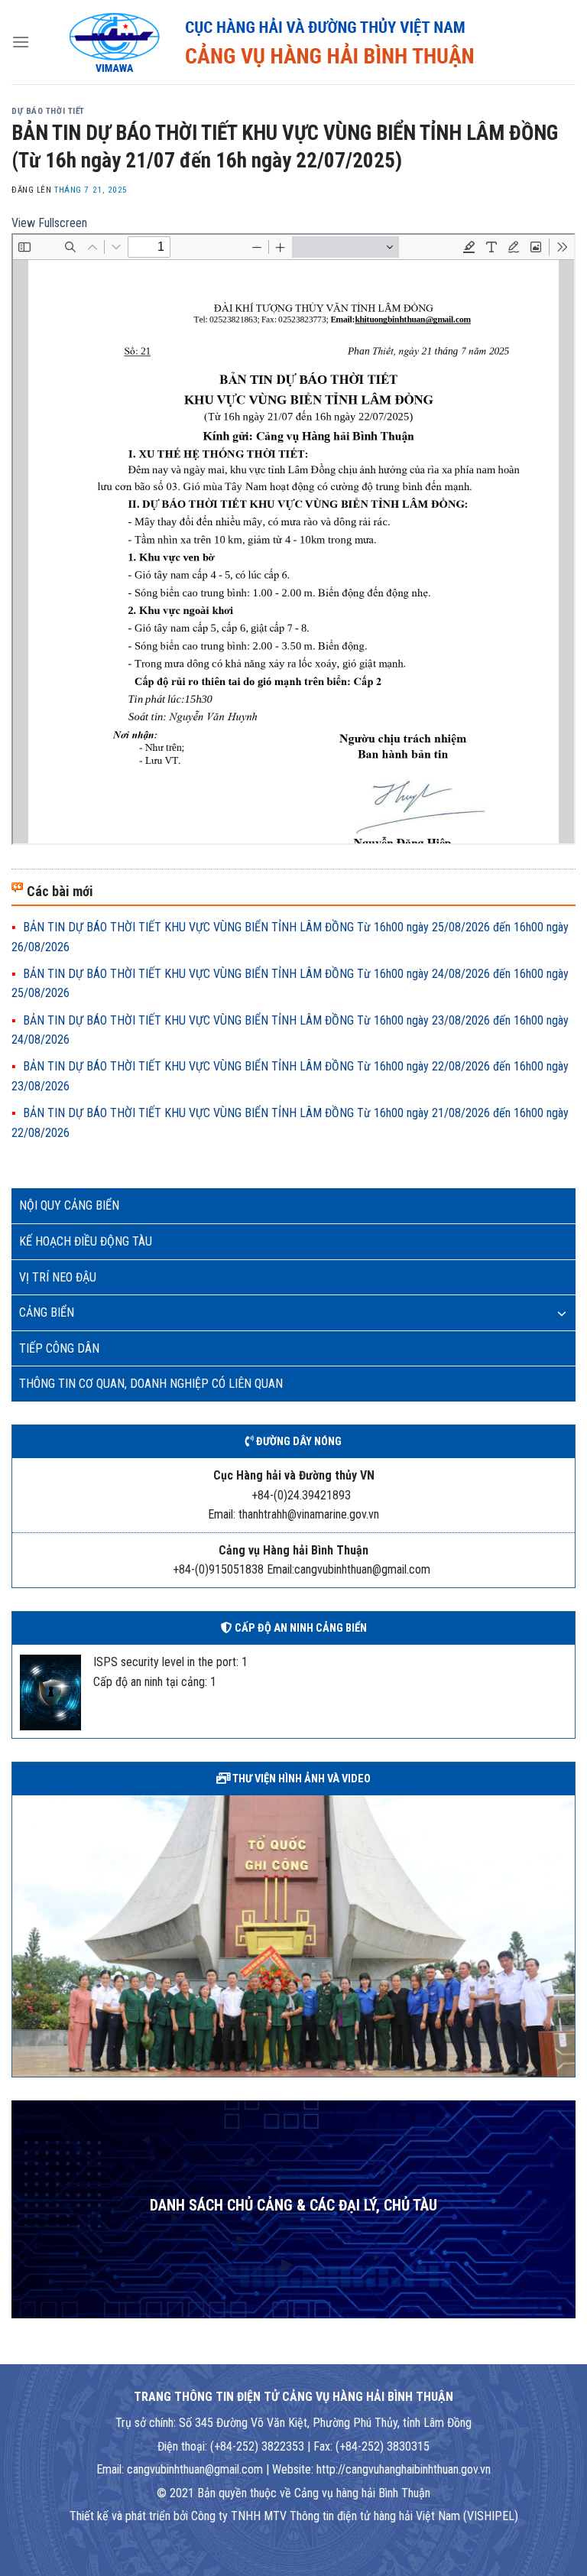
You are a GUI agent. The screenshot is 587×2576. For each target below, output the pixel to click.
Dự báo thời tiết (48, 111)
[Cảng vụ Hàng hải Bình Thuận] (303, 42)
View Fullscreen (49, 223)
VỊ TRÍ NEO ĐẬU (58, 1277)
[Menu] (21, 42)
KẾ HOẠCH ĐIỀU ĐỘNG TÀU (86, 1241)
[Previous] (21, 1934)
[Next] (566, 1934)
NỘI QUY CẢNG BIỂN (69, 1205)
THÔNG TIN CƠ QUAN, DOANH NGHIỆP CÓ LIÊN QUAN (151, 1384)
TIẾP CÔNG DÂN (59, 1348)
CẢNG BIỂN (47, 1312)
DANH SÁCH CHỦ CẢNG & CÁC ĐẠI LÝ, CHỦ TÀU (293, 2206)
